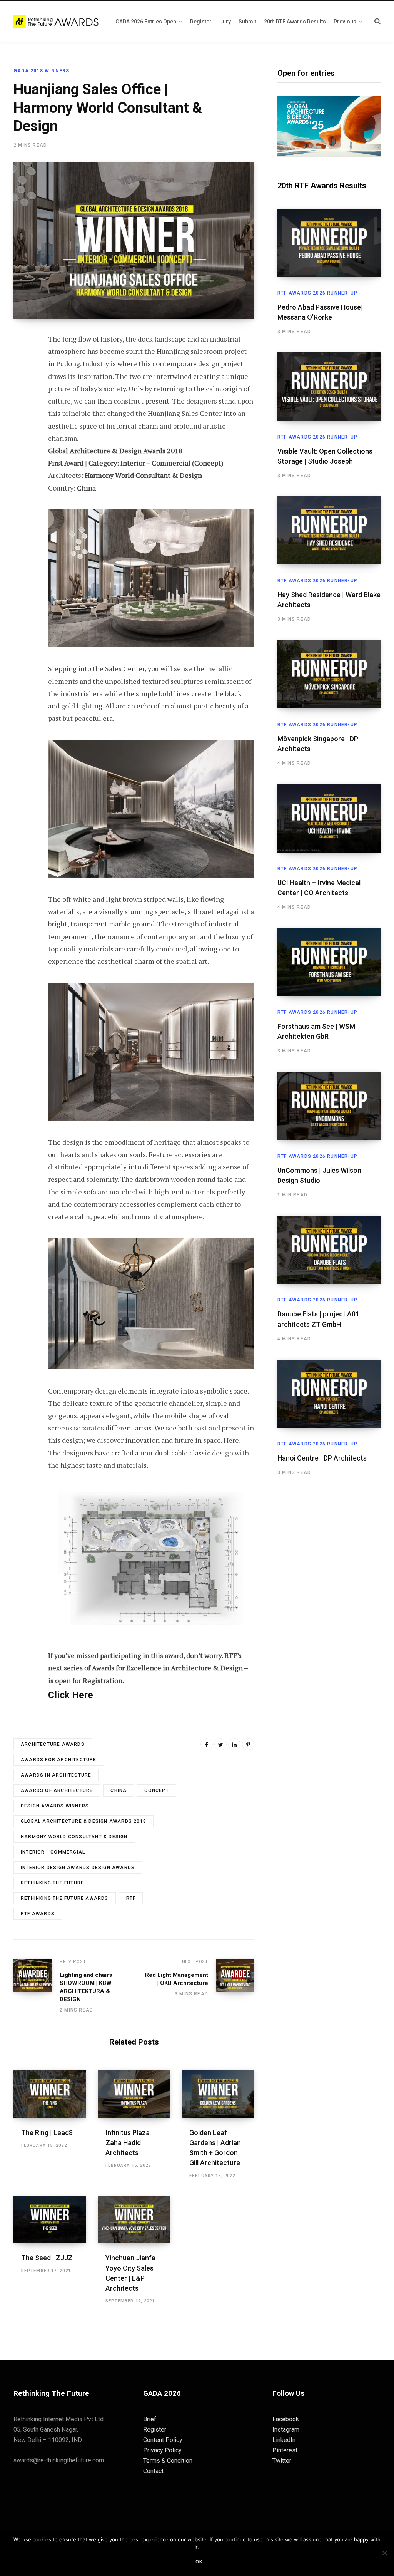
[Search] (377, 21)
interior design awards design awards (78, 1868)
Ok (199, 2562)
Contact (153, 2471)
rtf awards (38, 1914)
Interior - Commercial (53, 1852)
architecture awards (53, 1744)
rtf (131, 1898)
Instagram (286, 2429)
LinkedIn (284, 2440)
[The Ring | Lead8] (50, 2094)
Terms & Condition (168, 2461)
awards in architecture (56, 1775)
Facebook (286, 2419)
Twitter (282, 2461)
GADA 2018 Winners (41, 71)
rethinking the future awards (65, 1898)
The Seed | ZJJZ (47, 2258)
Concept (156, 1790)
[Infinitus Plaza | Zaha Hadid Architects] (134, 2094)
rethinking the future (52, 1883)
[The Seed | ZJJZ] (50, 2220)
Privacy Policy (162, 2450)
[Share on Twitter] (22, 382)
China (119, 1790)
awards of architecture (57, 1790)
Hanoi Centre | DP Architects (322, 1458)
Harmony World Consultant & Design (74, 1837)
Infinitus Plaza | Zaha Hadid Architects (129, 2143)
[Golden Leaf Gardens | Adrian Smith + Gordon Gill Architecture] (218, 2094)
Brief (150, 2419)
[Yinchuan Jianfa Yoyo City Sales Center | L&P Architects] (134, 2220)
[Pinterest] (22, 402)
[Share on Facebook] (22, 361)
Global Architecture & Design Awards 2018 (83, 1821)
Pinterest (285, 2450)
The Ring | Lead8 (47, 2133)
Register (155, 2429)
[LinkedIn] (234, 1744)
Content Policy (163, 2440)
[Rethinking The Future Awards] (57, 22)
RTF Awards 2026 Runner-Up (317, 293)
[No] (384, 2553)
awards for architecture (59, 1760)
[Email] (22, 422)
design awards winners (55, 1806)
